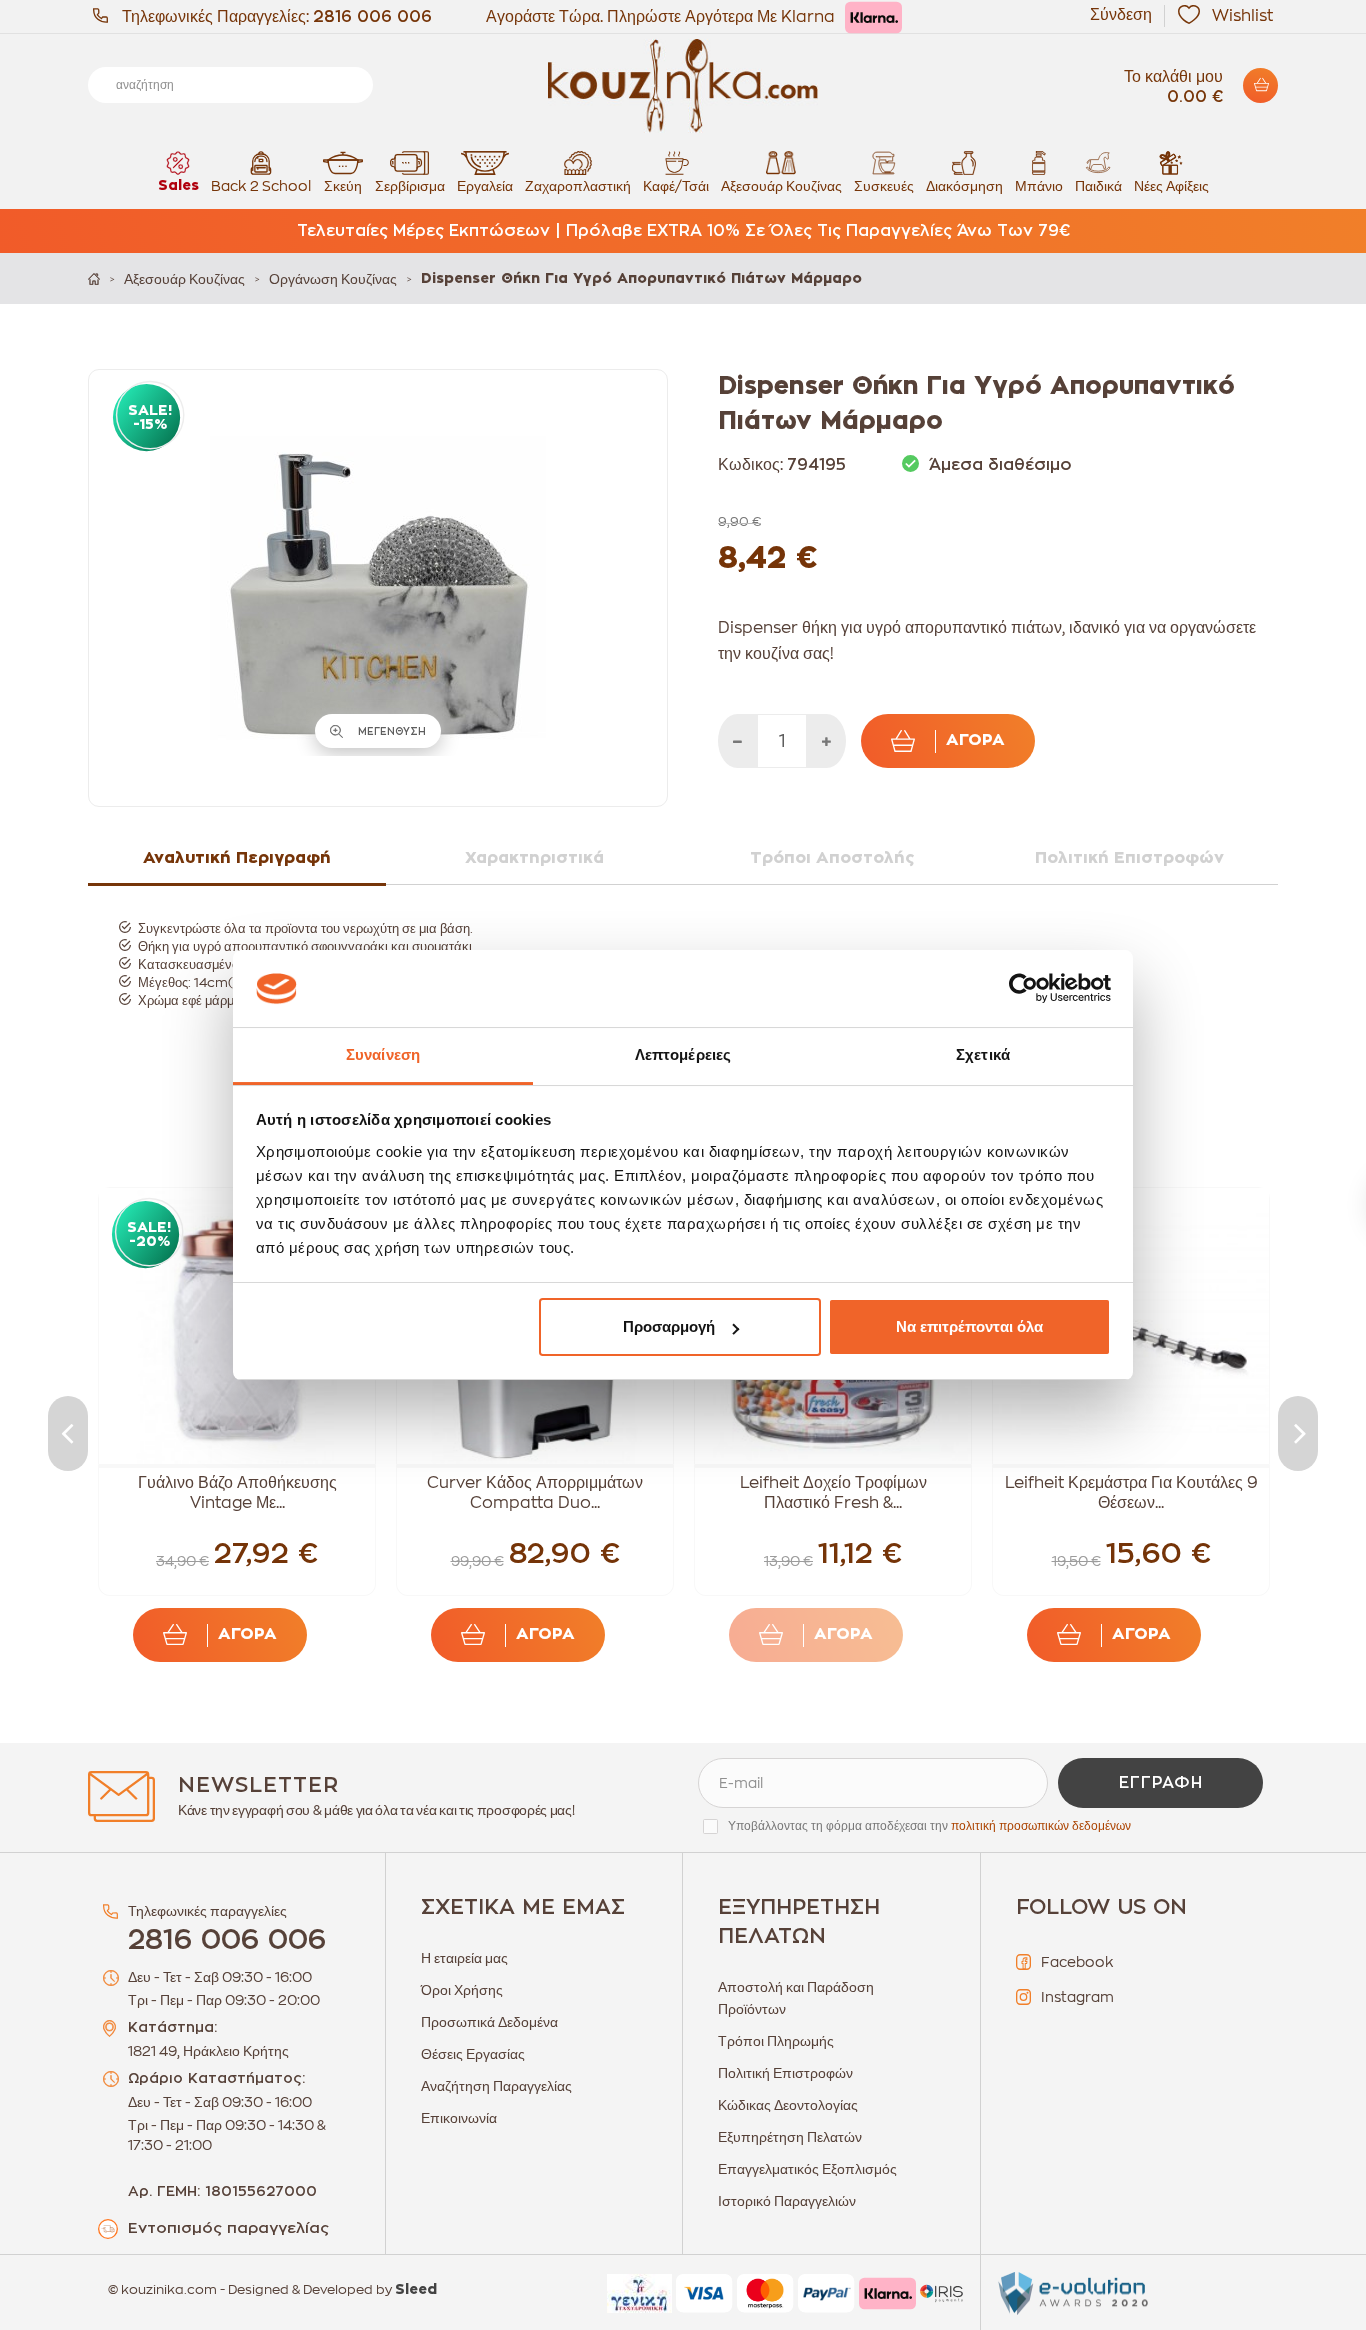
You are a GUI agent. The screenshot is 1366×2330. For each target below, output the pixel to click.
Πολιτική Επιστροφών (785, 2073)
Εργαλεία (485, 186)
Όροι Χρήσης (462, 1990)
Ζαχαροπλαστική (578, 186)
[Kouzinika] (683, 86)
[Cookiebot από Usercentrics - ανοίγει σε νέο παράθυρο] (1023, 989)
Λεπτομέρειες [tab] (683, 1054)
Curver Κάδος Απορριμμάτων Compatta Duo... (535, 1493)
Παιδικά (1098, 186)
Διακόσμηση (964, 186)
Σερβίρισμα (410, 186)
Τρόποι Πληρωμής (776, 2041)
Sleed (416, 2290)
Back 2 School (261, 186)
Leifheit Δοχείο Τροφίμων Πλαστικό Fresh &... (833, 1493)
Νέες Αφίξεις (1171, 186)
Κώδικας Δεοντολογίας (788, 2105)
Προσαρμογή (669, 1326)
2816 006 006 (372, 17)
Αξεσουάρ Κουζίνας (781, 186)
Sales (178, 186)
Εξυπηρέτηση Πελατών (790, 2137)
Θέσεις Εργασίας (473, 2054)
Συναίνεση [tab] (383, 1054)
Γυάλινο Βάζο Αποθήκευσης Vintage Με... (237, 1493)
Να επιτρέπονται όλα (969, 1326)
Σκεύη (343, 186)
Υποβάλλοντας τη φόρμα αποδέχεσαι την (929, 1826)
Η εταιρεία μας (464, 1958)
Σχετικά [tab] (983, 1054)
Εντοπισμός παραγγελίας (228, 2228)
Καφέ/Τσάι (676, 186)
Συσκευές (884, 186)
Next (1298, 1433)
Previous (68, 1433)
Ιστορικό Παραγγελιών (787, 2201)
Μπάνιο (1039, 186)
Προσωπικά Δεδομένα (489, 2022)
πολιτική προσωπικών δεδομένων (1041, 1826)
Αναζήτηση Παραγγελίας (496, 2086)
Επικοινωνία (459, 2118)
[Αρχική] (94, 278)
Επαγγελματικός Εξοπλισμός (807, 2169)
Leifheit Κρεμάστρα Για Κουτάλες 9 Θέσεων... (1131, 1493)
